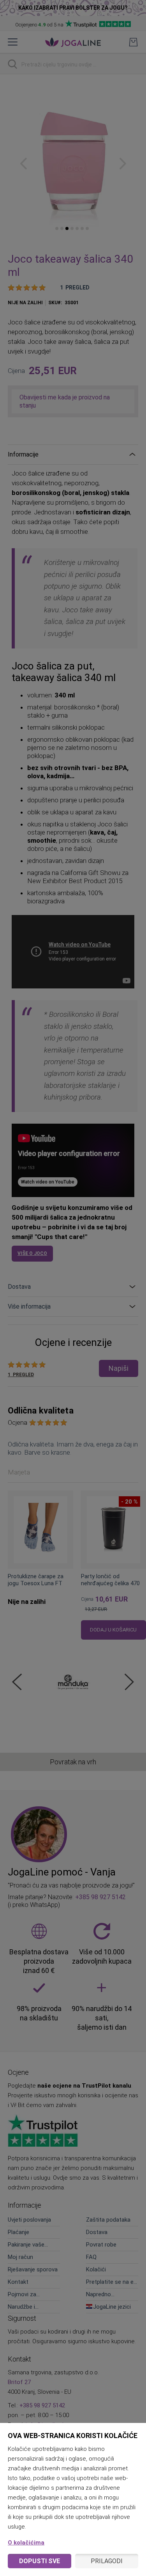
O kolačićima (26, 2543)
